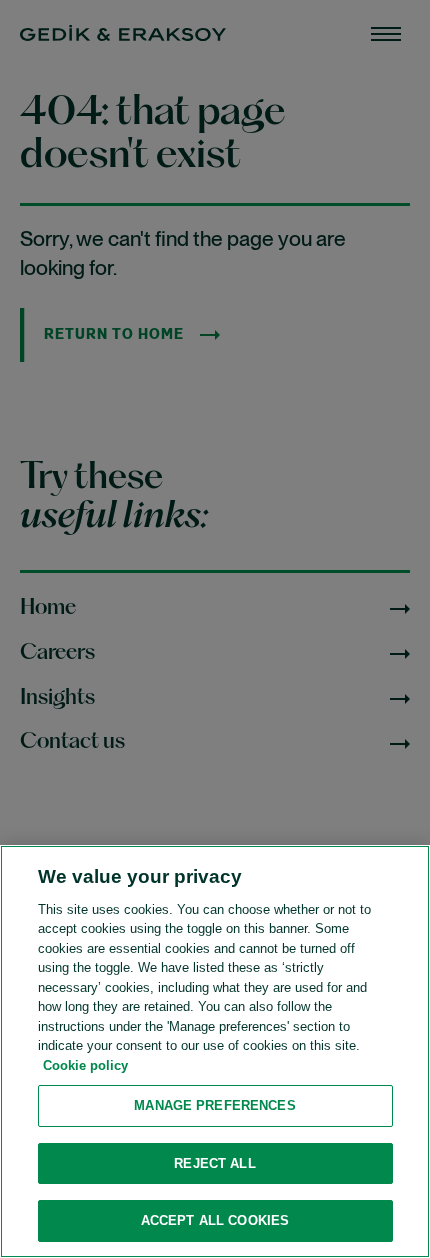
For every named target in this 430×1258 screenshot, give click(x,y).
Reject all (214, 1163)
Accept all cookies (215, 1220)
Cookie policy (85, 1065)
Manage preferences (214, 1105)
